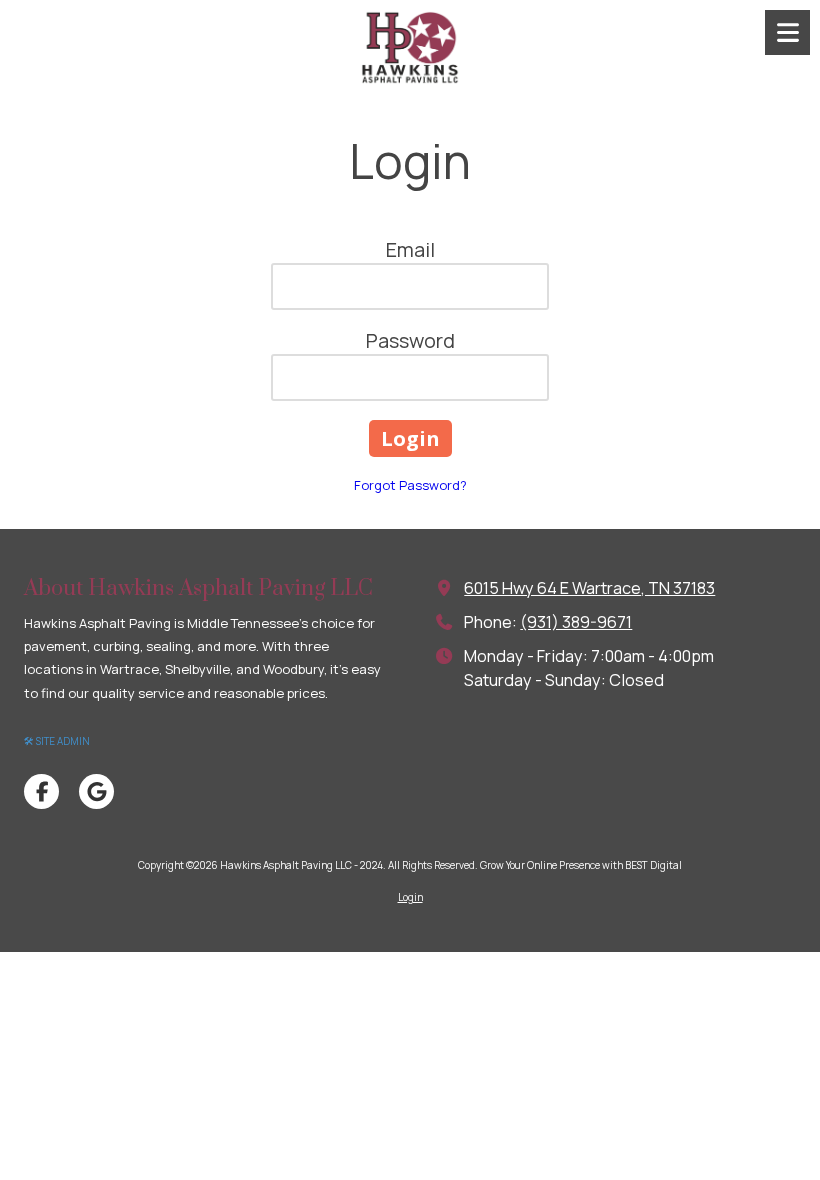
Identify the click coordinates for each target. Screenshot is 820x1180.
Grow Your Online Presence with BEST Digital (581, 865)
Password (410, 340)
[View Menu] (787, 32)
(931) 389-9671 (576, 622)
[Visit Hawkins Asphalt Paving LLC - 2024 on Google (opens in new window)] (96, 791)
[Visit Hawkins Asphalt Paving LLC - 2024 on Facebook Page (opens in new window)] (41, 791)
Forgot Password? (410, 485)
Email (410, 249)
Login (410, 897)
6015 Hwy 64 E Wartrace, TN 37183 (589, 588)
